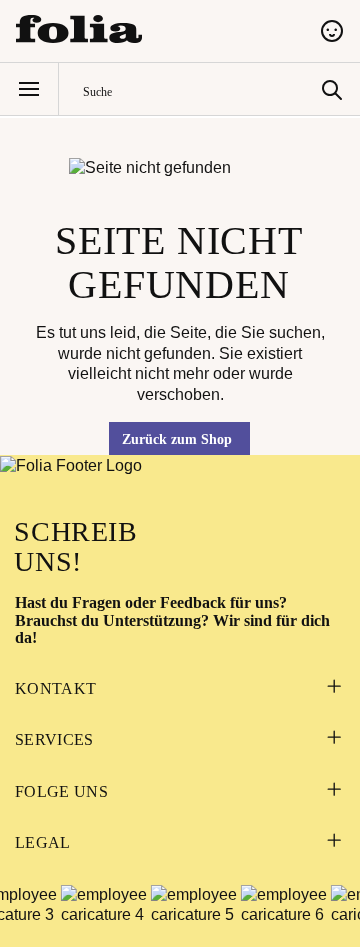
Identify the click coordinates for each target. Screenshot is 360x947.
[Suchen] (332, 89)
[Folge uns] (333, 791)
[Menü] (29, 89)
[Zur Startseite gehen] (156, 29)
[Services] (333, 740)
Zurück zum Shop (177, 439)
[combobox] (197, 89)
